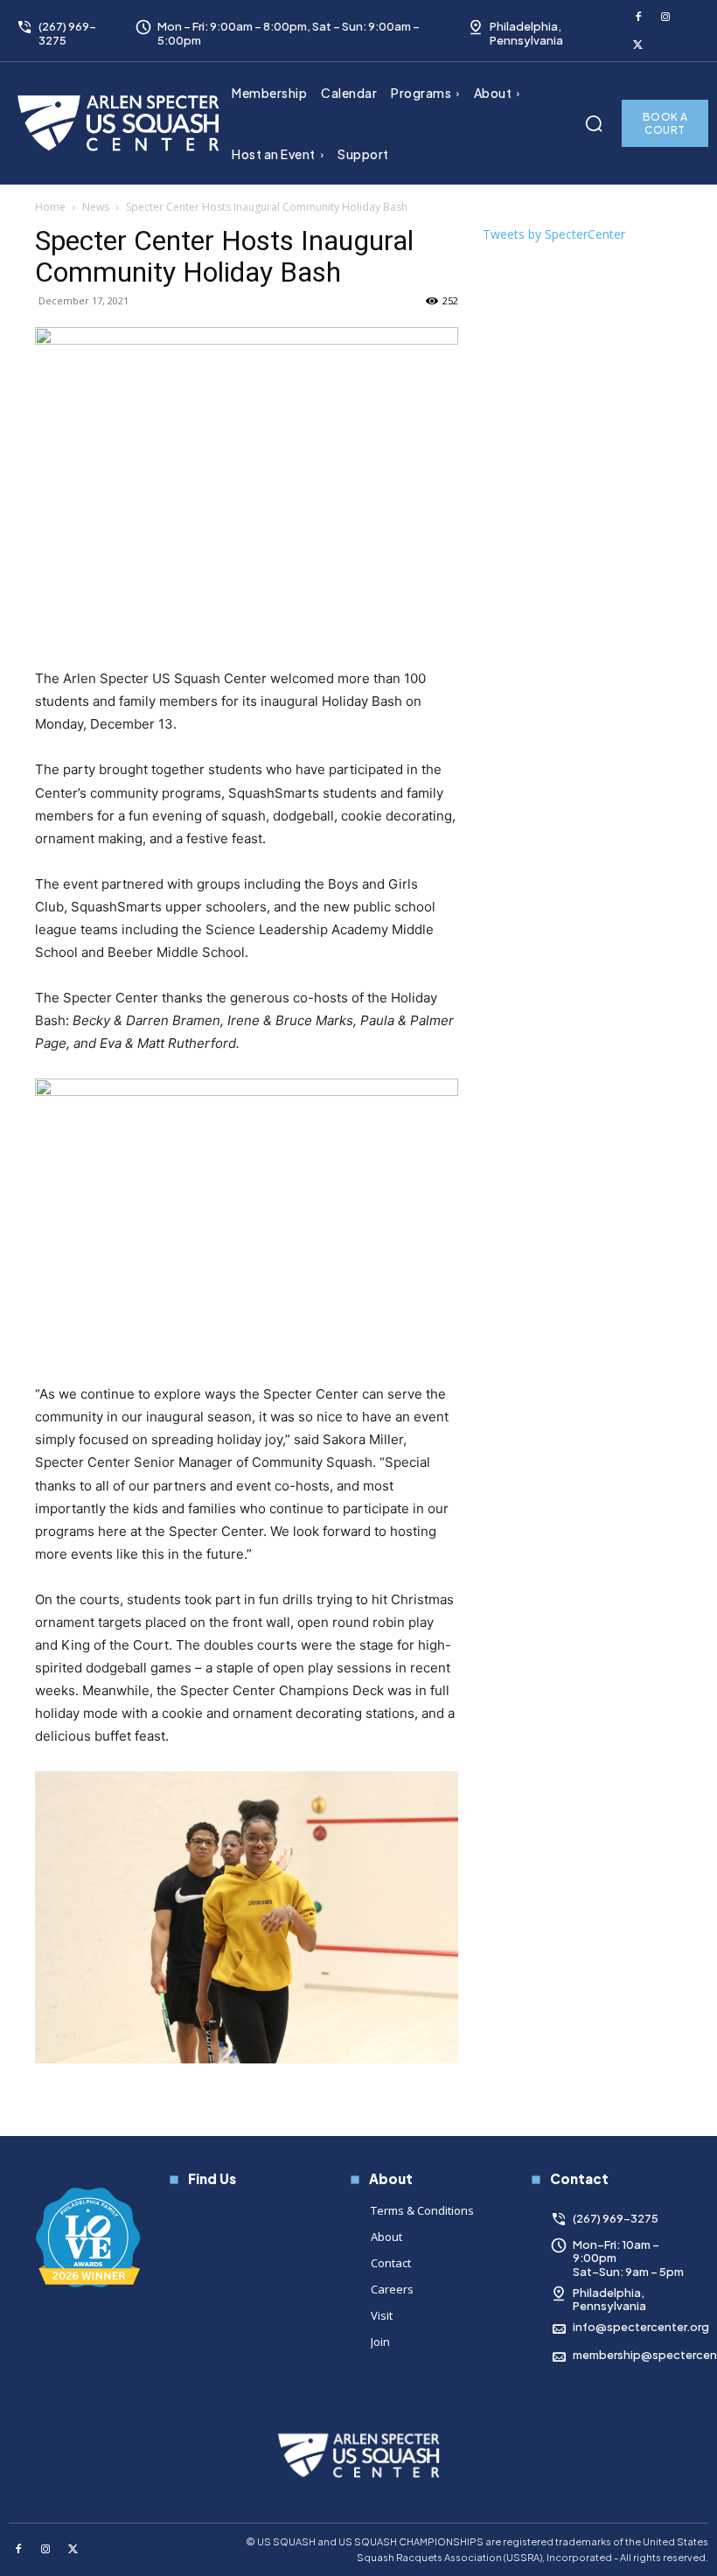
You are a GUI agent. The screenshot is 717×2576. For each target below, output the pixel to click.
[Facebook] (638, 17)
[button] (594, 123)
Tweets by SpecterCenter (554, 234)
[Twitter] (638, 45)
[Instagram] (666, 17)
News (96, 207)
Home (50, 207)
